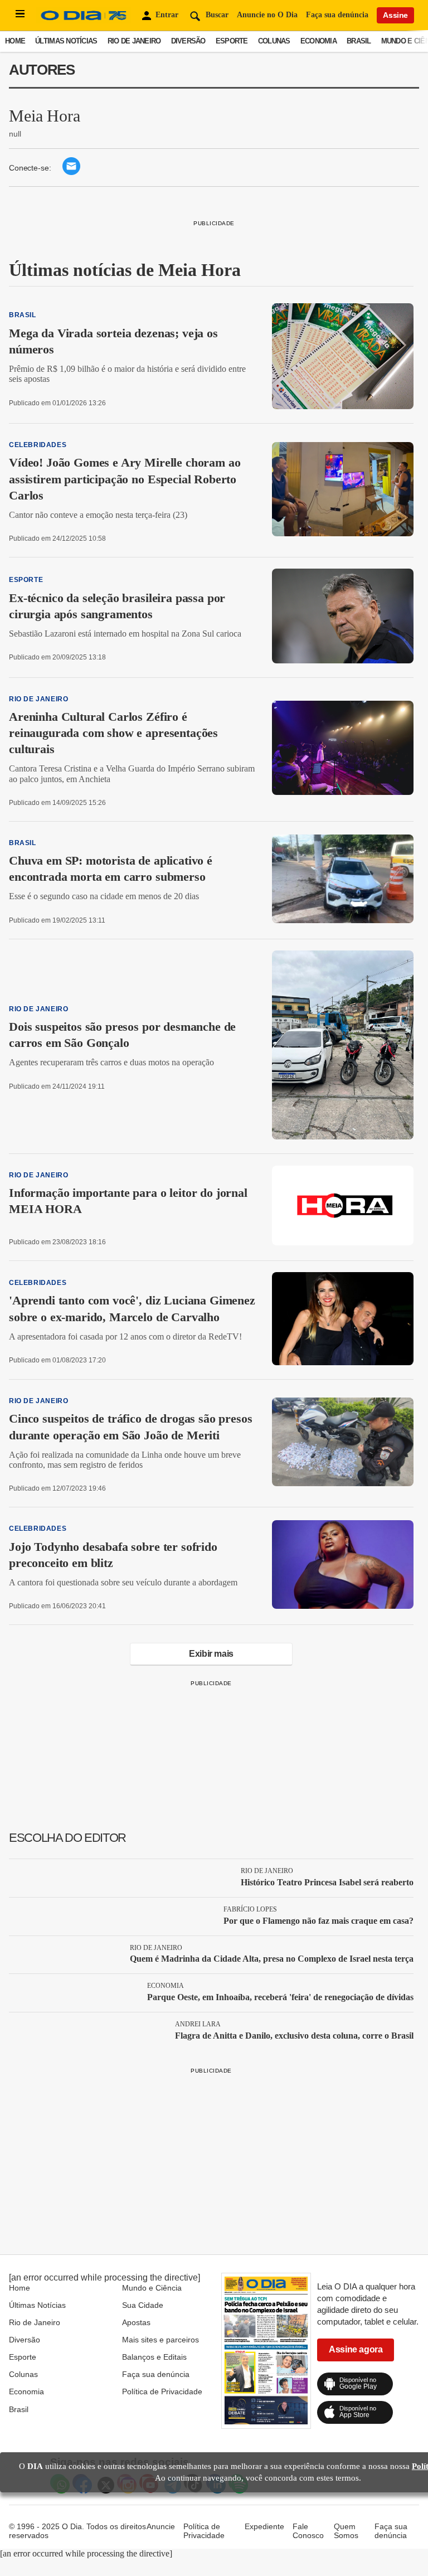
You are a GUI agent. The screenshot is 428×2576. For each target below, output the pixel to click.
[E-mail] (71, 172)
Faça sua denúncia (337, 15)
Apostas (136, 2322)
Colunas (274, 41)
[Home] (84, 20)
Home (15, 41)
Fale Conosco (308, 2531)
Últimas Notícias (66, 41)
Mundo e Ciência (152, 2288)
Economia (318, 41)
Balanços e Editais (154, 2357)
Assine (395, 15)
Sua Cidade (143, 2305)
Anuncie (161, 2526)
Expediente (264, 2526)
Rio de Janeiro (134, 41)
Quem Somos (346, 2531)
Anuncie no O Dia (267, 15)
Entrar (167, 15)
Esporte (232, 41)
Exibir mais (211, 1654)
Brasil (359, 41)
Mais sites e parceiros (160, 2340)
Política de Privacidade (162, 2391)
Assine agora (356, 2349)
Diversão (188, 41)
